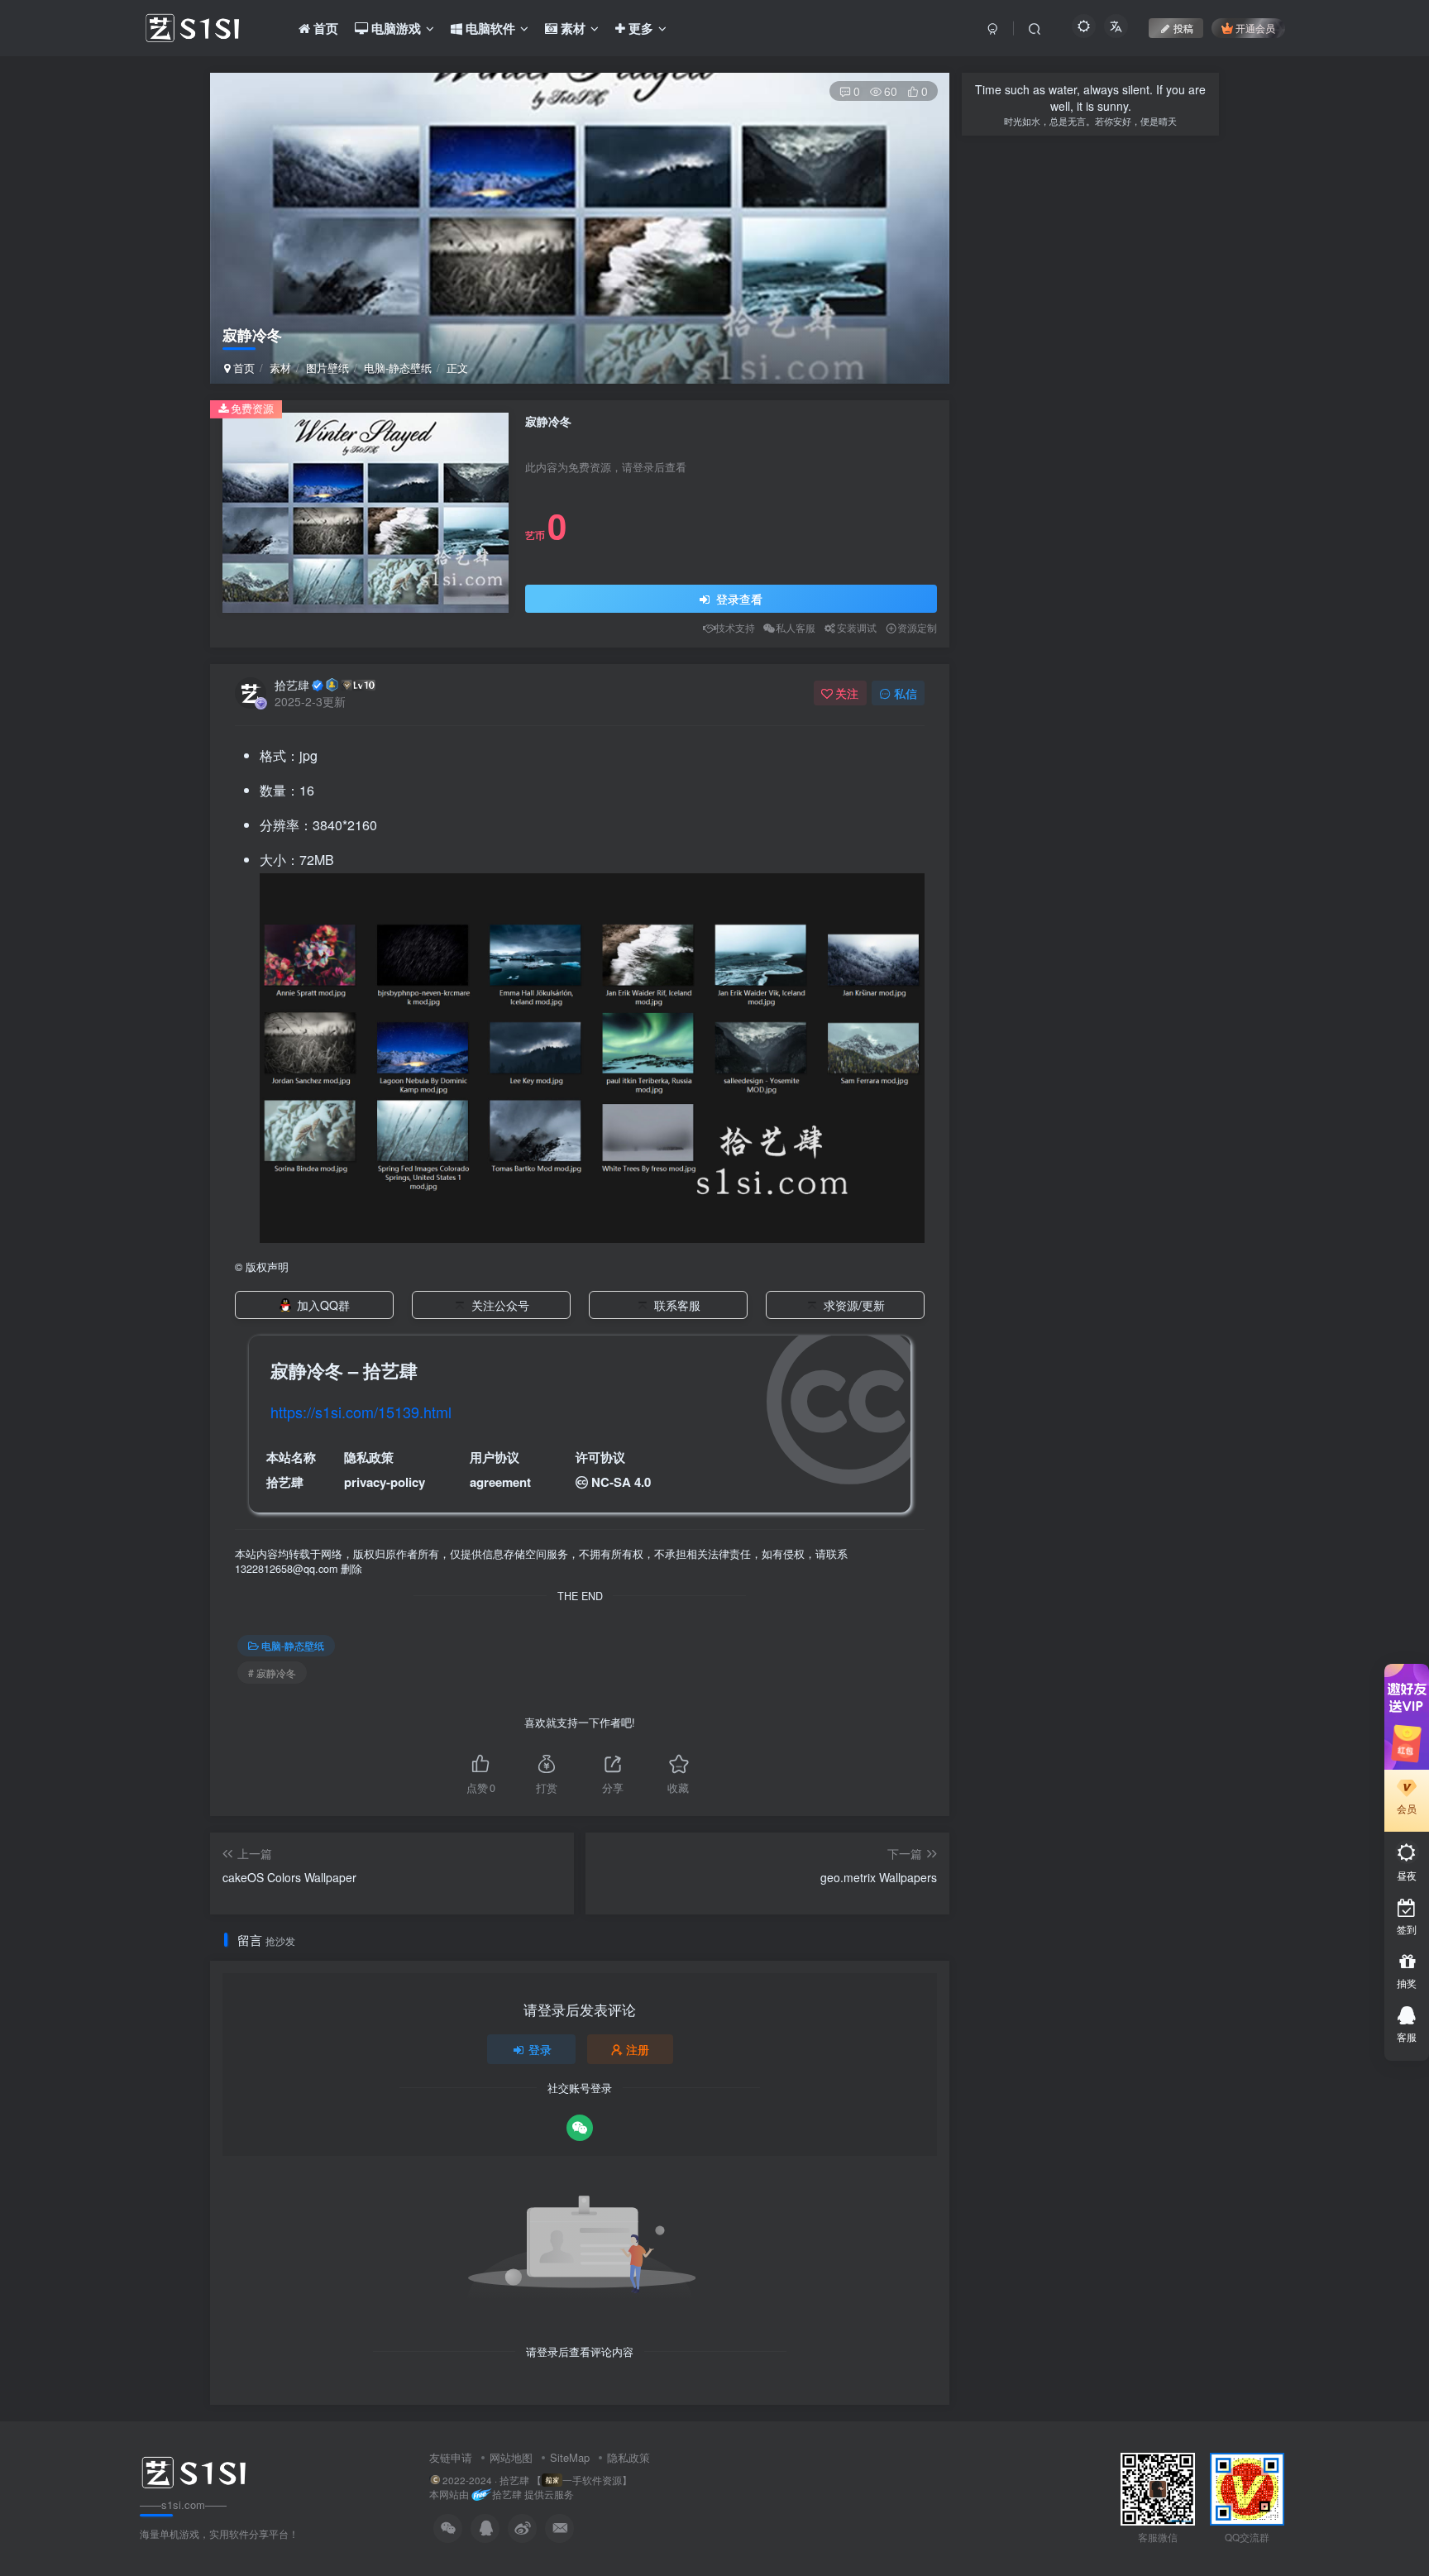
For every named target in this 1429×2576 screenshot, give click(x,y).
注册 (638, 2049)
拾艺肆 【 (521, 2480)
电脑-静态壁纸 (398, 368)
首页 (242, 368)
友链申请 (451, 2457)
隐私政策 (628, 2457)
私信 (906, 693)
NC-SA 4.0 (621, 1482)
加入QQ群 (323, 1305)
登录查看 (738, 599)
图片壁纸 (327, 368)
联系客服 (677, 1305)
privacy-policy (385, 1482)
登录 (540, 2049)
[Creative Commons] (582, 1482)
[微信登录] (580, 2128)
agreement (500, 1482)
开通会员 (1255, 28)
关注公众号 (500, 1305)
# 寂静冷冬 (272, 1673)
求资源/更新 (854, 1305)
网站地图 (511, 2457)
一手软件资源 (592, 2480)
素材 (280, 368)
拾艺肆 (292, 685)
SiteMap (570, 2457)
